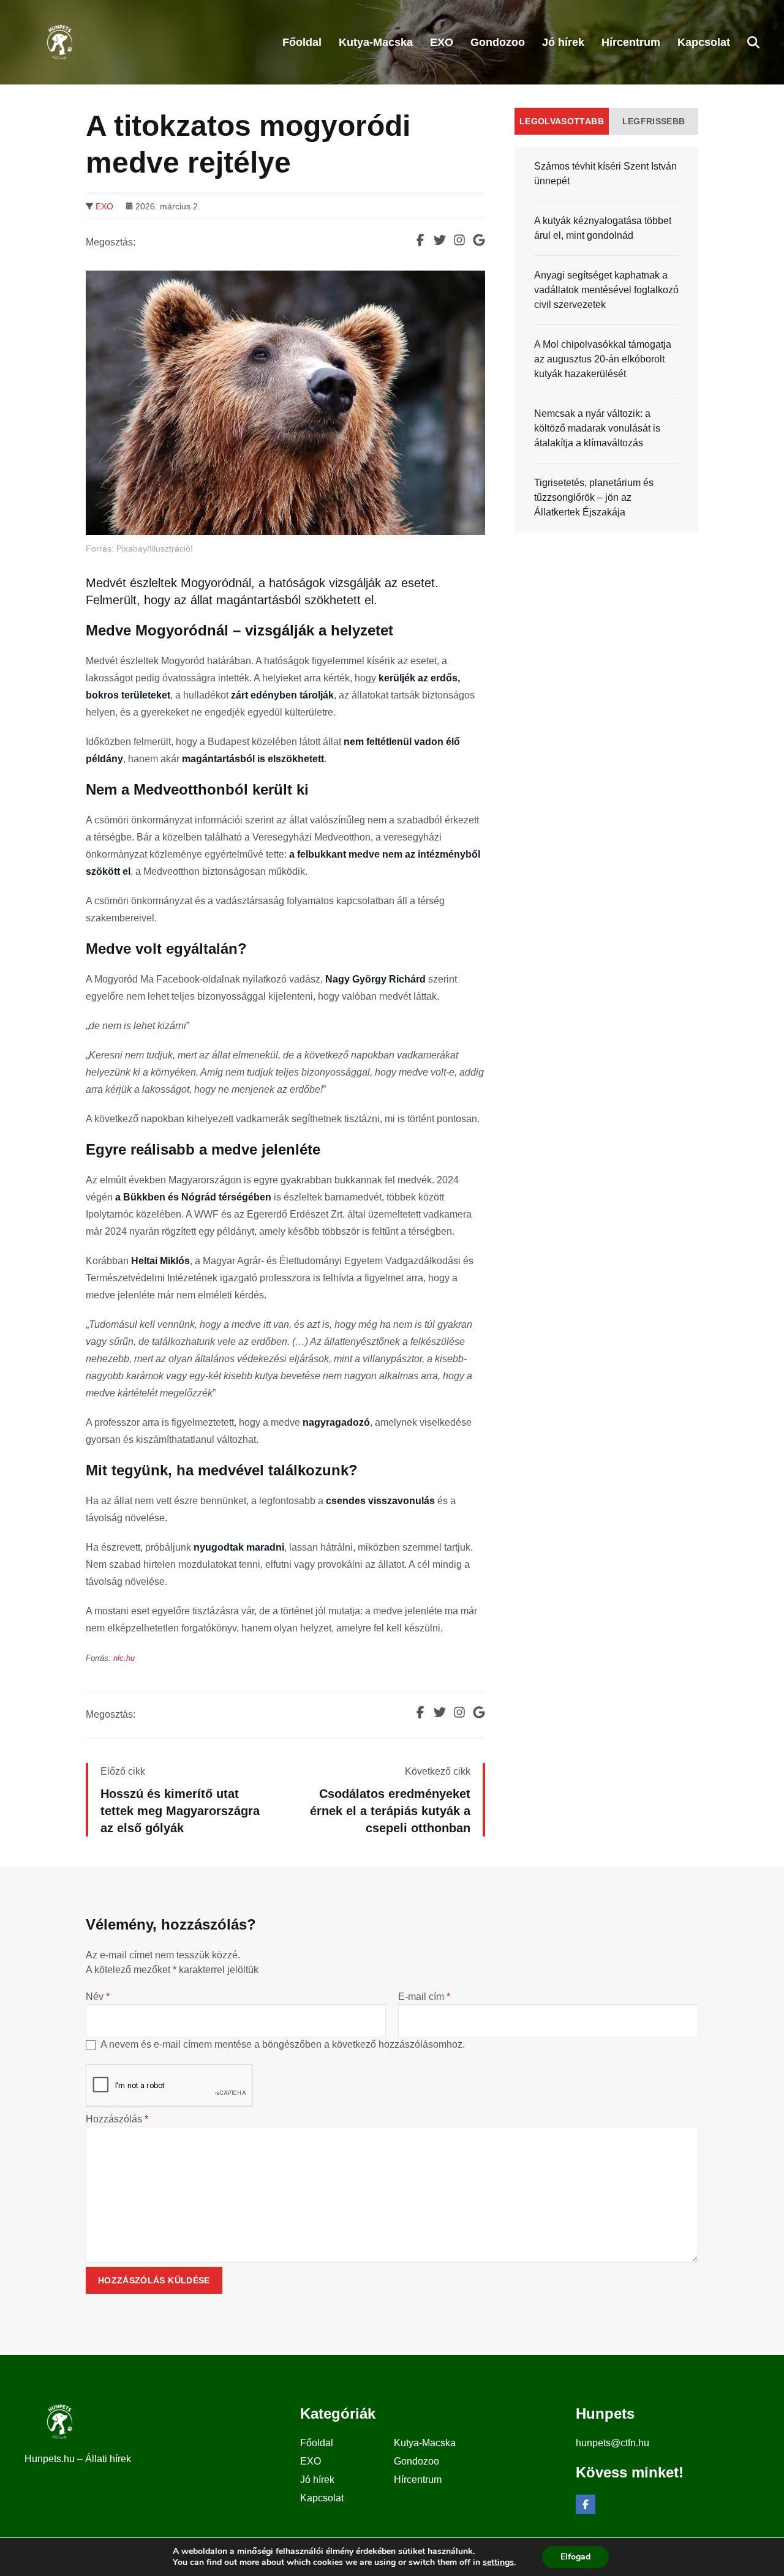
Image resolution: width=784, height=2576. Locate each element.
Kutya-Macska (425, 2443)
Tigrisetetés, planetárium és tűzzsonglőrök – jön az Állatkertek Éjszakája (594, 497)
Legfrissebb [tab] (654, 121)
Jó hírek (317, 2480)
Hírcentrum (418, 2480)
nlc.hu (124, 1658)
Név (98, 1997)
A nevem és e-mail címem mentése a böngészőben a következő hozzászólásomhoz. (283, 2044)
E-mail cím (424, 1997)
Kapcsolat (322, 2498)
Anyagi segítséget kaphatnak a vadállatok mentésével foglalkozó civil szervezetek (606, 290)
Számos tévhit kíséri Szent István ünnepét (605, 174)
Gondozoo (417, 2461)
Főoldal (317, 2443)
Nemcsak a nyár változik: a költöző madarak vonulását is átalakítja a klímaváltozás (597, 428)
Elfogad (575, 2557)
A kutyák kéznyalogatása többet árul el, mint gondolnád (603, 228)
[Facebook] (586, 2504)
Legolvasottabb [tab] (562, 121)
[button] (753, 42)
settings (498, 2563)
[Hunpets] (58, 42)
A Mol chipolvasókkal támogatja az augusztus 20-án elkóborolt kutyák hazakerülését (603, 359)
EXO (104, 206)
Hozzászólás (117, 2119)
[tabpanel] (606, 339)
